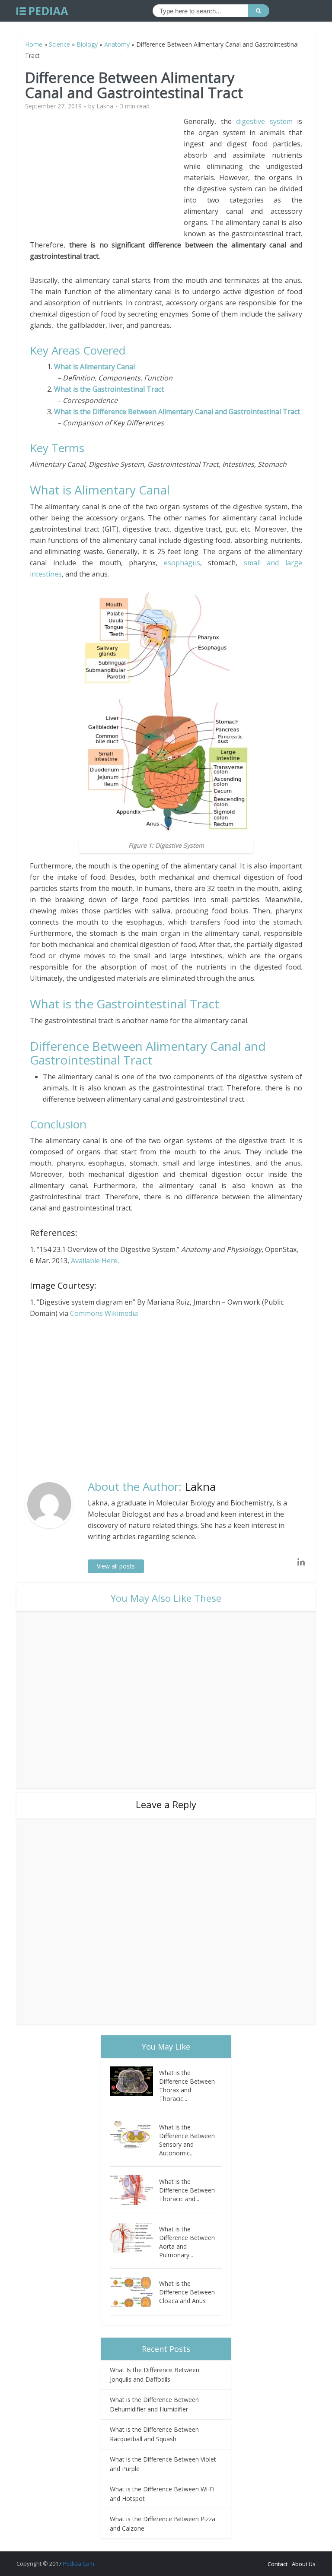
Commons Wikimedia (104, 1313)
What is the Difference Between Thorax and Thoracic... (187, 2086)
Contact (278, 2564)
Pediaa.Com (78, 2563)
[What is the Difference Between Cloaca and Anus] (134, 2292)
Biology (87, 44)
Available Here (94, 1261)
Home (34, 44)
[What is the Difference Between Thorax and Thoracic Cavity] (134, 2081)
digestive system (264, 121)
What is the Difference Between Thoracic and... (187, 2190)
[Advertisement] (107, 176)
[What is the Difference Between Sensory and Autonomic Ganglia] (134, 2136)
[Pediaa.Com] (42, 11)
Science (59, 44)
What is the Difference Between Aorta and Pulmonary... (187, 2242)
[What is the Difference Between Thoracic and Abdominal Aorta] (134, 2190)
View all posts (116, 1566)
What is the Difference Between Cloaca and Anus (187, 2292)
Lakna (105, 106)
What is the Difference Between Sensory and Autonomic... (187, 2140)
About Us (304, 2564)
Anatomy (117, 44)
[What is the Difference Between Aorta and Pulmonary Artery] (134, 2238)
